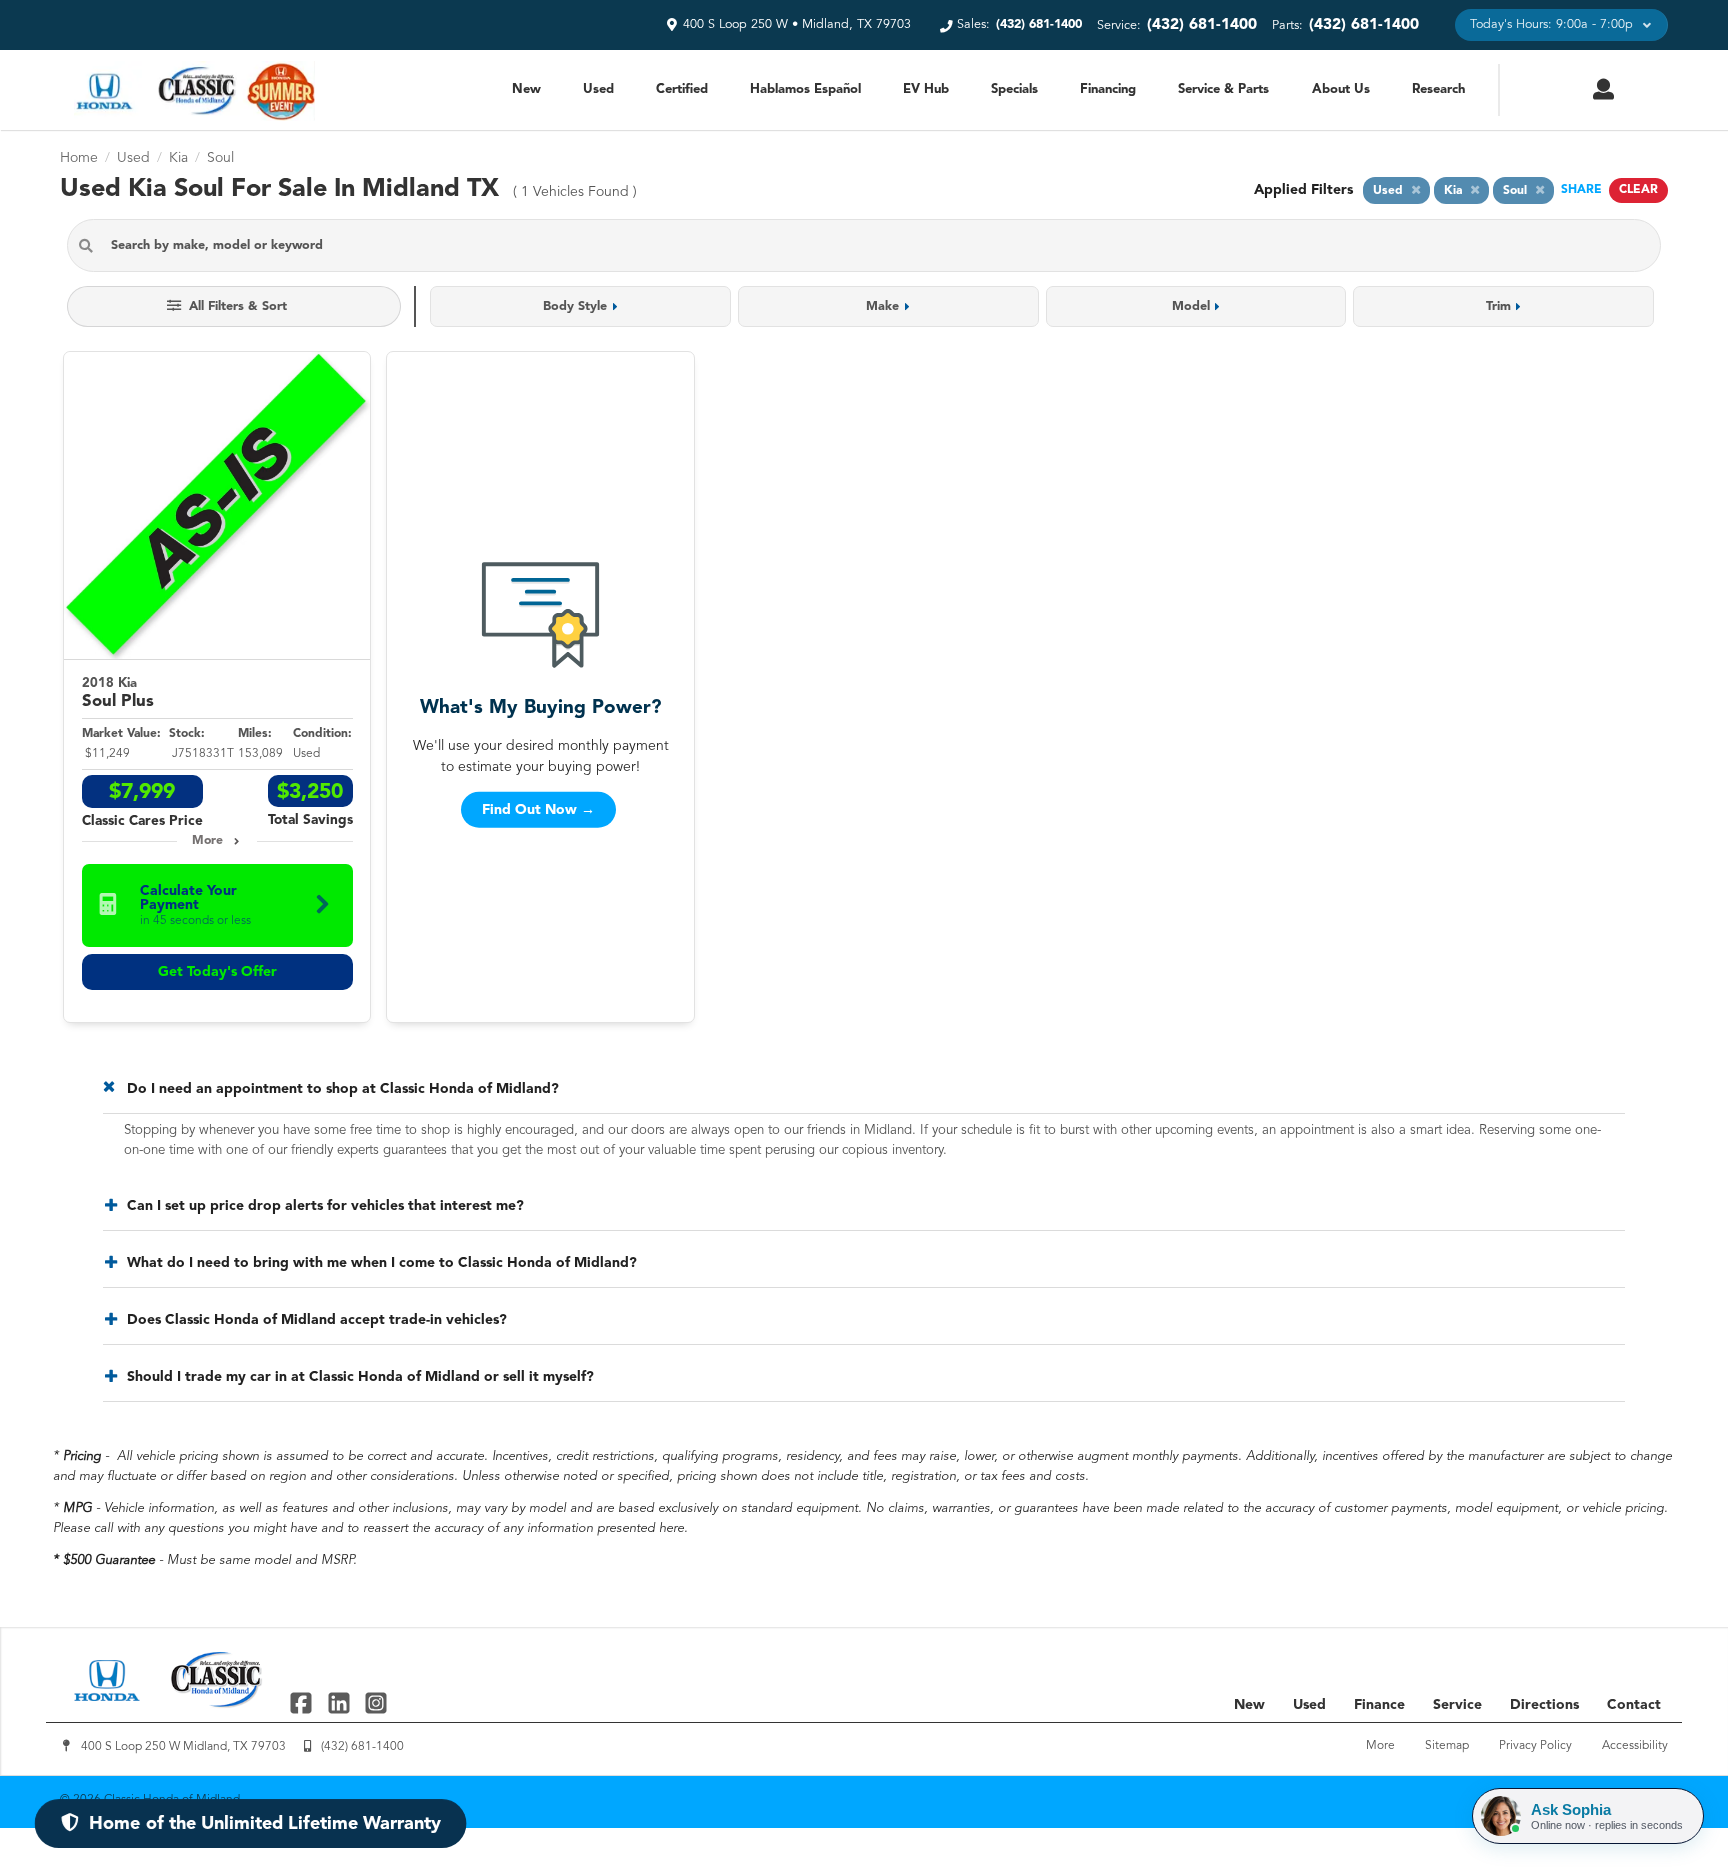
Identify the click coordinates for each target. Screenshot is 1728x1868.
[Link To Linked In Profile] (340, 1702)
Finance (1379, 1705)
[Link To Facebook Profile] (303, 1702)
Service (1457, 1705)
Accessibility (1635, 1746)
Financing (1108, 89)
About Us (1341, 89)
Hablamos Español (805, 89)
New (526, 89)
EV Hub (926, 89)
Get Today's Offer (217, 972)
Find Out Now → (538, 809)
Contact (1634, 1705)
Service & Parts (1223, 89)
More (207, 841)
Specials (1014, 89)
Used (598, 89)
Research (1438, 89)
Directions (1544, 1705)
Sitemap (1447, 1746)
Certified (682, 89)
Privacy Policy (1535, 1746)
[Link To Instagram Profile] (376, 1702)
